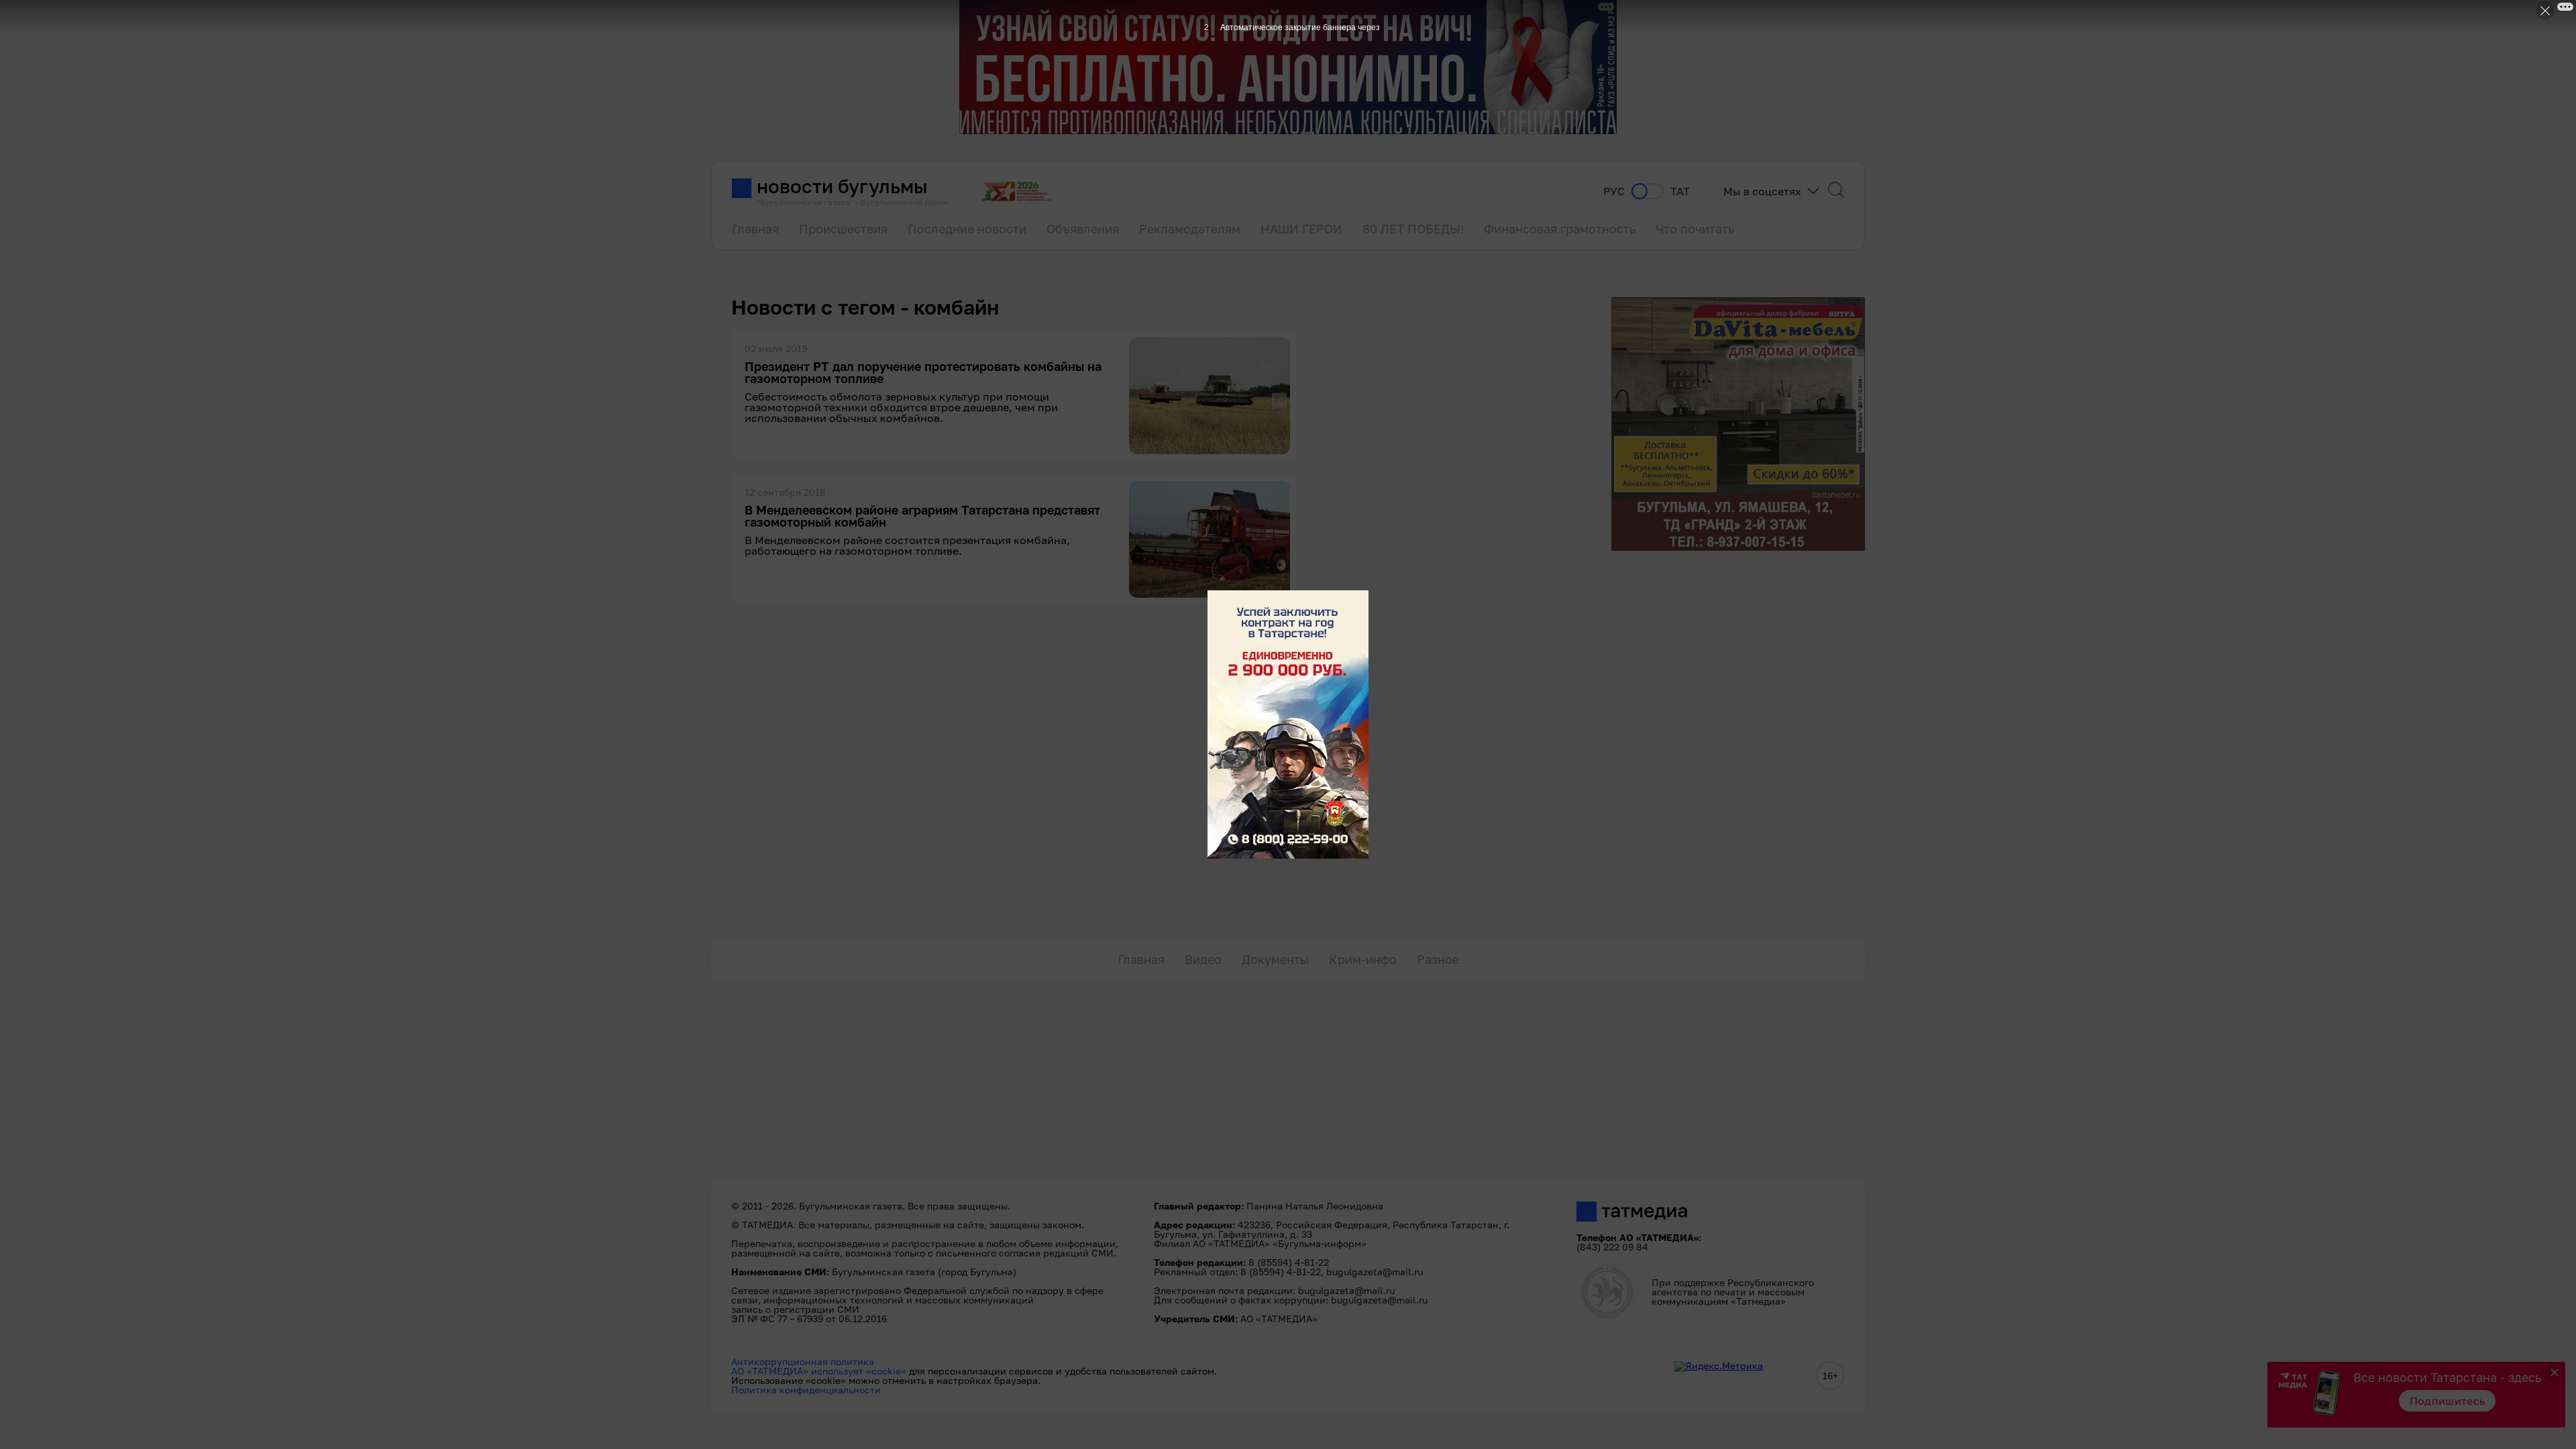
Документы (1275, 959)
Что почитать (1695, 229)
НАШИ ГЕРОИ (1301, 229)
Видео (1203, 959)
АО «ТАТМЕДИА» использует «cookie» (819, 1371)
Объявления (1083, 229)
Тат (1680, 192)
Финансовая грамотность (1560, 229)
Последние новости (967, 229)
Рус (1614, 192)
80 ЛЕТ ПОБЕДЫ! (1413, 229)
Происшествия (843, 229)
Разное (1438, 959)
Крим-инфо (1363, 959)
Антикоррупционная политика (803, 1361)
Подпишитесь (2448, 1401)
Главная (755, 229)
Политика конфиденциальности (806, 1390)
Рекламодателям (1190, 229)
